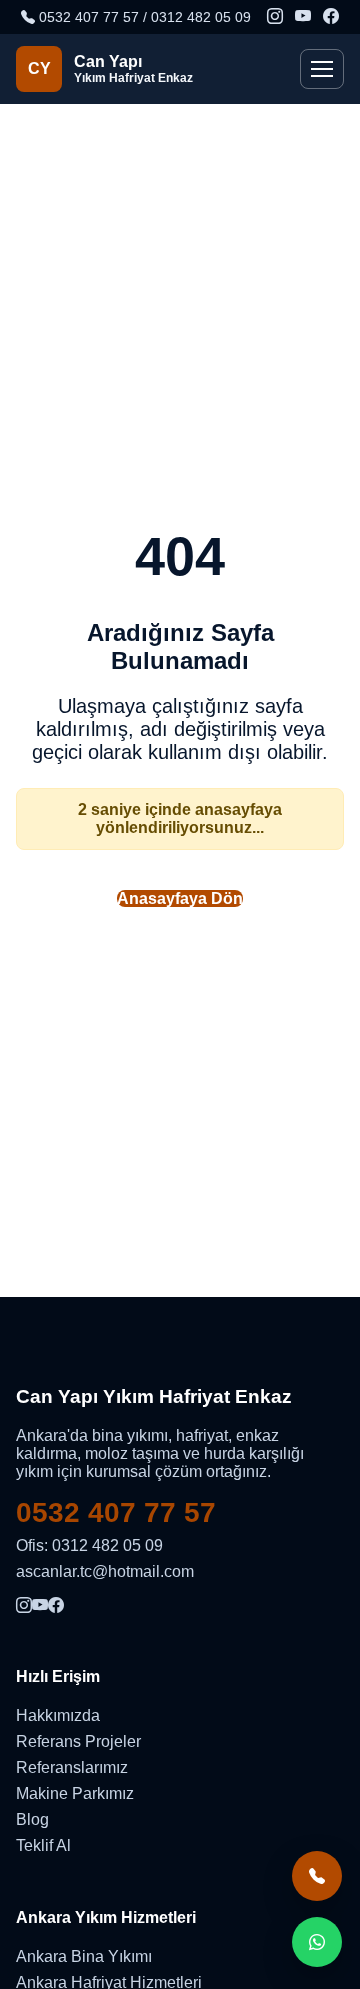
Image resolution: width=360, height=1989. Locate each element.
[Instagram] (275, 17)
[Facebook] (331, 17)
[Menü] (322, 69)
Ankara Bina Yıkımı (84, 1956)
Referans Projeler (78, 1741)
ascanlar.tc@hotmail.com (105, 1571)
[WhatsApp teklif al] (317, 1942)
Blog (32, 1819)
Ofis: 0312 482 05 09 (89, 1545)
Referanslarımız (72, 1767)
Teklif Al (43, 1845)
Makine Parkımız (75, 1793)
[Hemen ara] (317, 1876)
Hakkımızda (58, 1715)
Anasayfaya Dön (180, 898)
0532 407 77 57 (116, 1512)
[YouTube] (303, 17)
